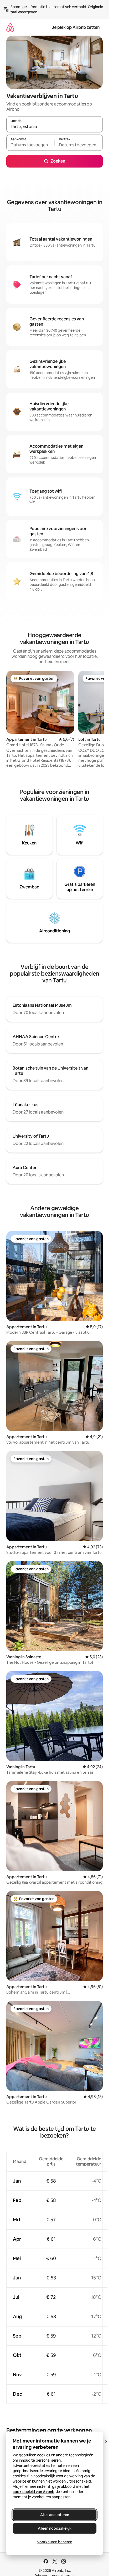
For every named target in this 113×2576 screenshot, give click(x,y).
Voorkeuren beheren (55, 2542)
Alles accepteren (55, 2515)
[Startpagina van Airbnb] (10, 27)
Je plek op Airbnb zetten (76, 27)
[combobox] (55, 127)
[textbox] (30, 145)
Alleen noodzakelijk (55, 2528)
